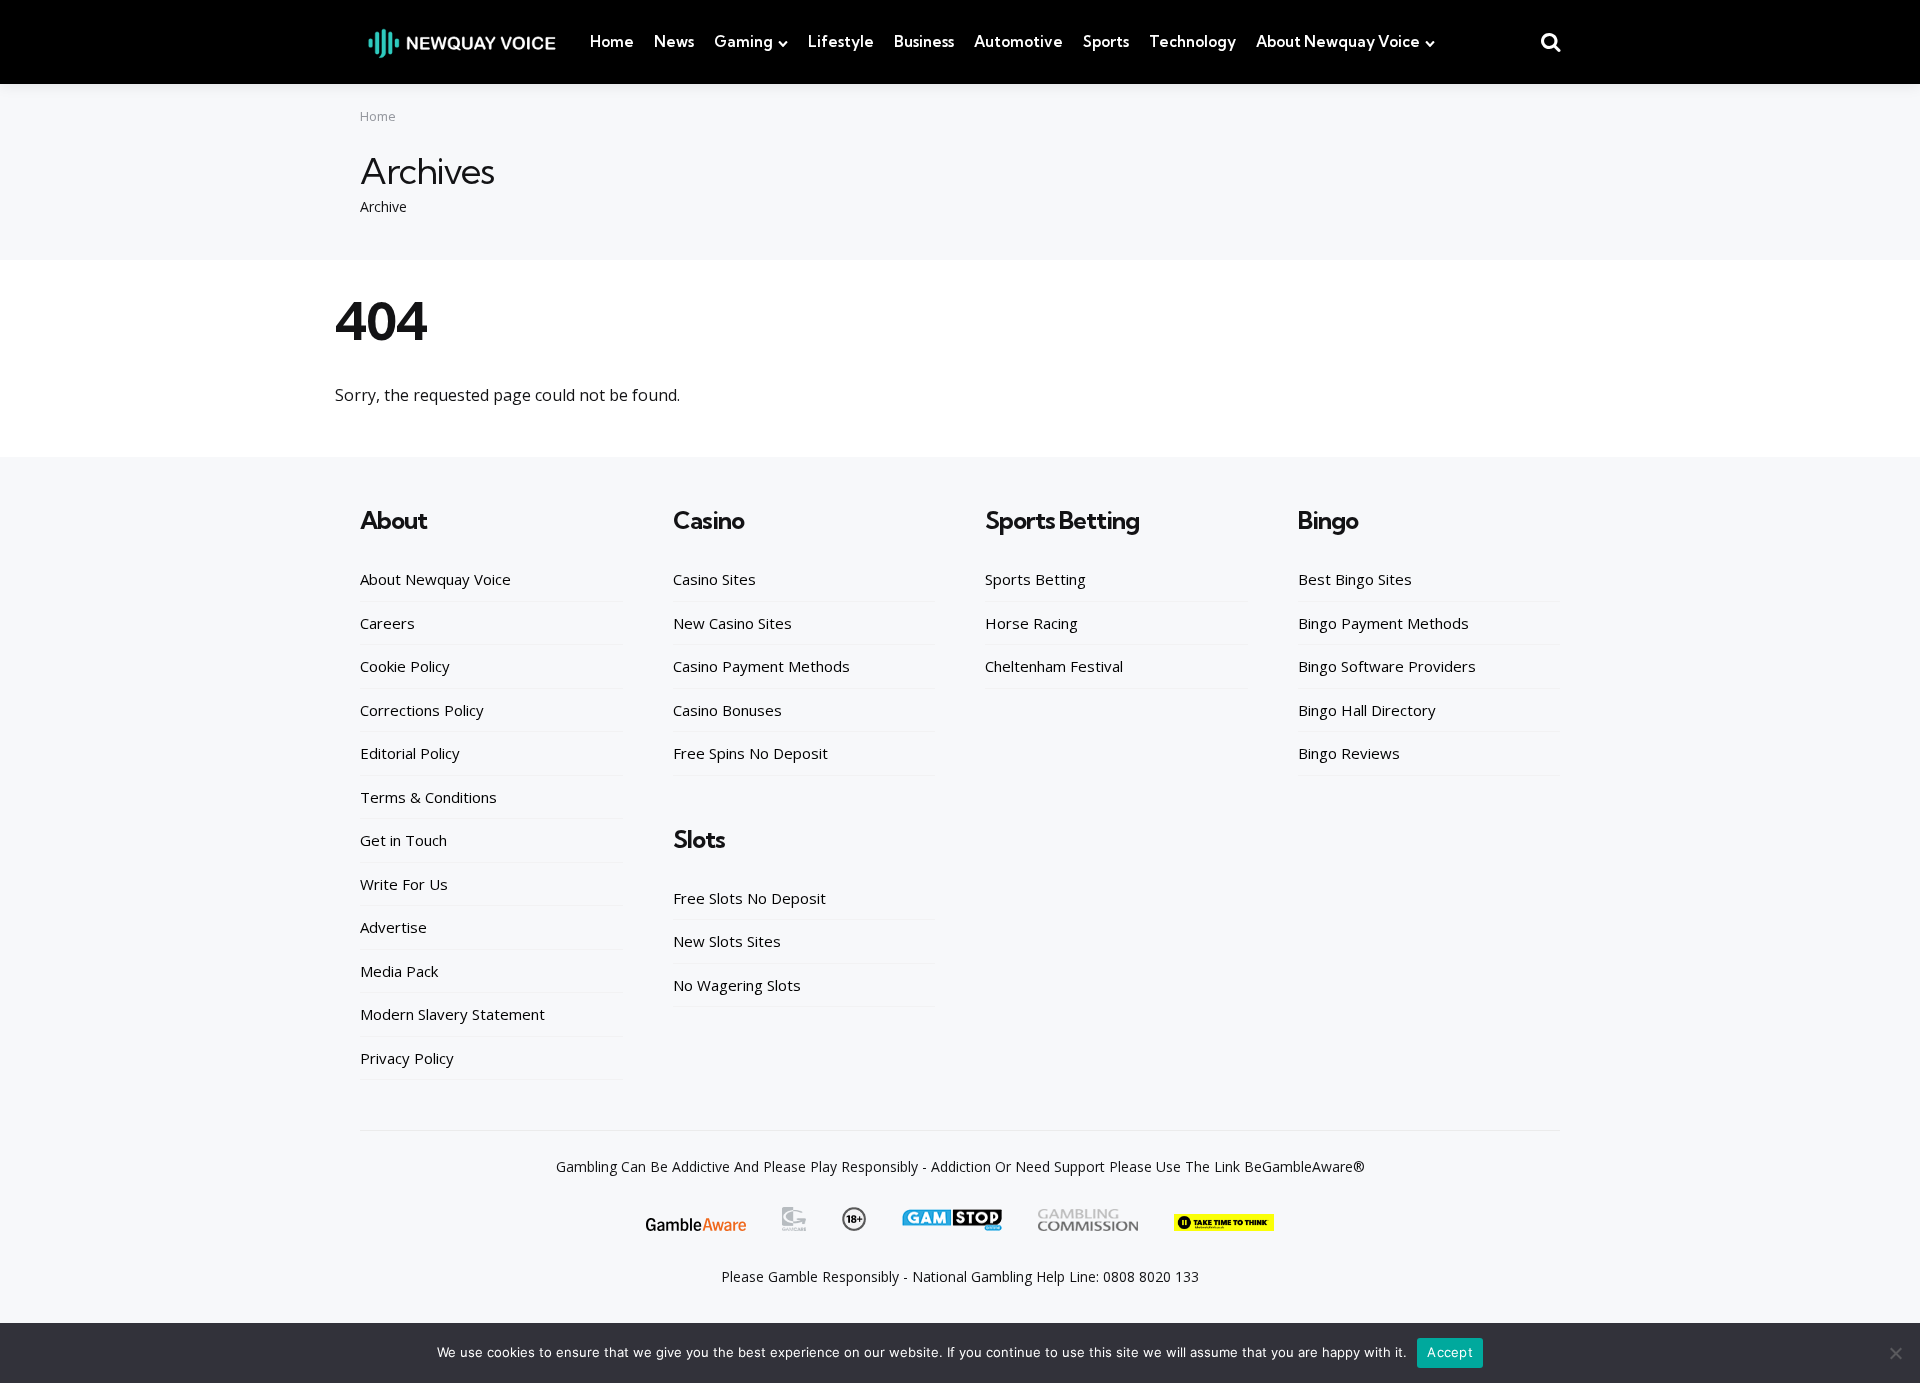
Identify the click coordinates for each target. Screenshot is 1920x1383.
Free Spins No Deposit (750, 753)
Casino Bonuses (727, 710)
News (674, 41)
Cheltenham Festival (1054, 666)
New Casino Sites (732, 623)
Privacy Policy (407, 1058)
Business (924, 41)
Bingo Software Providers (1387, 666)
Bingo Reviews (1349, 753)
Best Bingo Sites (1355, 579)
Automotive (1018, 41)
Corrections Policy (422, 710)
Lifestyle (841, 41)
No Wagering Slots (737, 985)
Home (612, 41)
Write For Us (404, 884)
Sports (1106, 41)
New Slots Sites (727, 941)
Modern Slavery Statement (452, 1014)
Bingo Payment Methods (1383, 623)
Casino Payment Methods (761, 666)
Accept (1450, 1352)
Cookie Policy (405, 666)
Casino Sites (714, 579)
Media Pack (399, 971)
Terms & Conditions (428, 797)
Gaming (743, 41)
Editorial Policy (410, 753)
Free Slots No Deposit (749, 898)
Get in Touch (403, 840)
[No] (1895, 1353)
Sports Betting (1035, 579)
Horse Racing (1031, 623)
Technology (1192, 41)
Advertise (393, 927)
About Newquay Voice (1338, 41)
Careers (387, 623)
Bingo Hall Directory (1367, 710)
